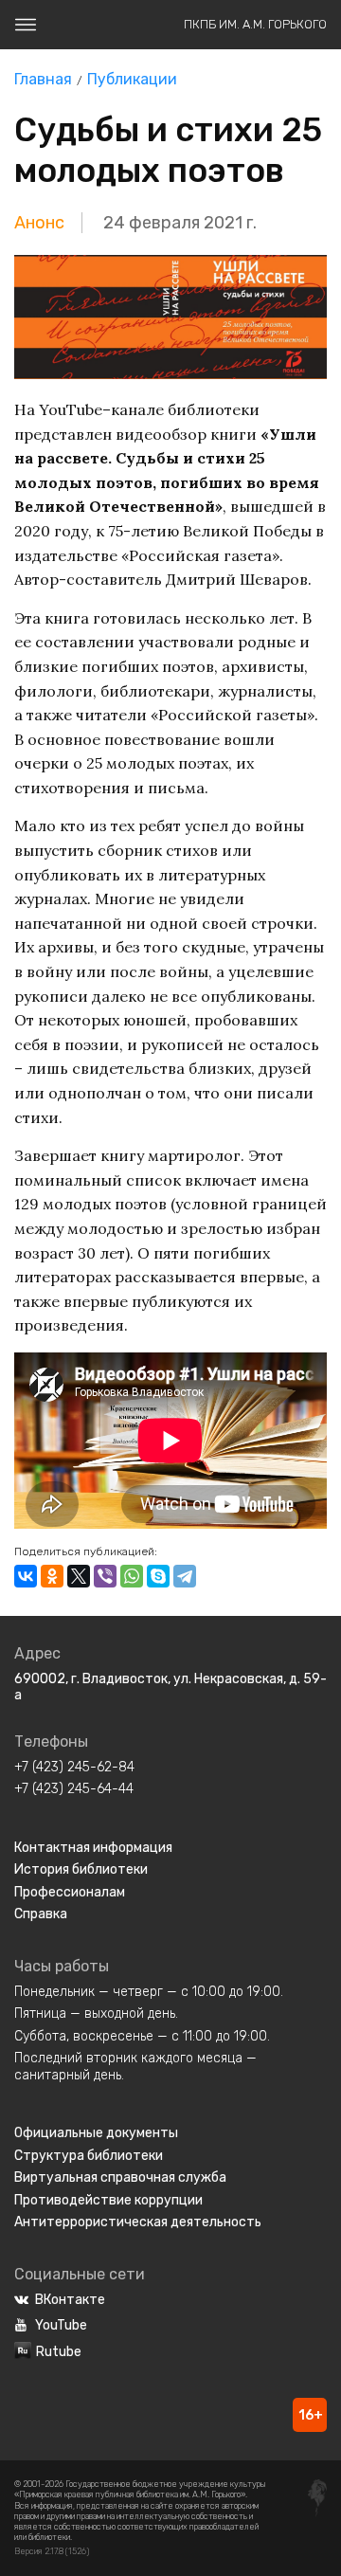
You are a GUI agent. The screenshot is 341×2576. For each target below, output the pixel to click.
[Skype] (158, 1576)
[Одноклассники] (52, 1576)
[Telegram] (185, 1576)
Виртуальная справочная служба (120, 2177)
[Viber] (105, 1576)
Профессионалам (70, 1892)
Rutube (59, 2352)
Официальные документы (96, 2133)
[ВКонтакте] (26, 1576)
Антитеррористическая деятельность (138, 2222)
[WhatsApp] (132, 1576)
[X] (79, 1576)
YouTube (61, 2325)
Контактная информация (93, 1848)
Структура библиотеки (89, 2156)
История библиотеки (81, 1869)
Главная (43, 79)
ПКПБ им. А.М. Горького (255, 24)
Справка (41, 1914)
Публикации (132, 79)
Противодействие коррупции (108, 2200)
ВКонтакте (70, 2300)
